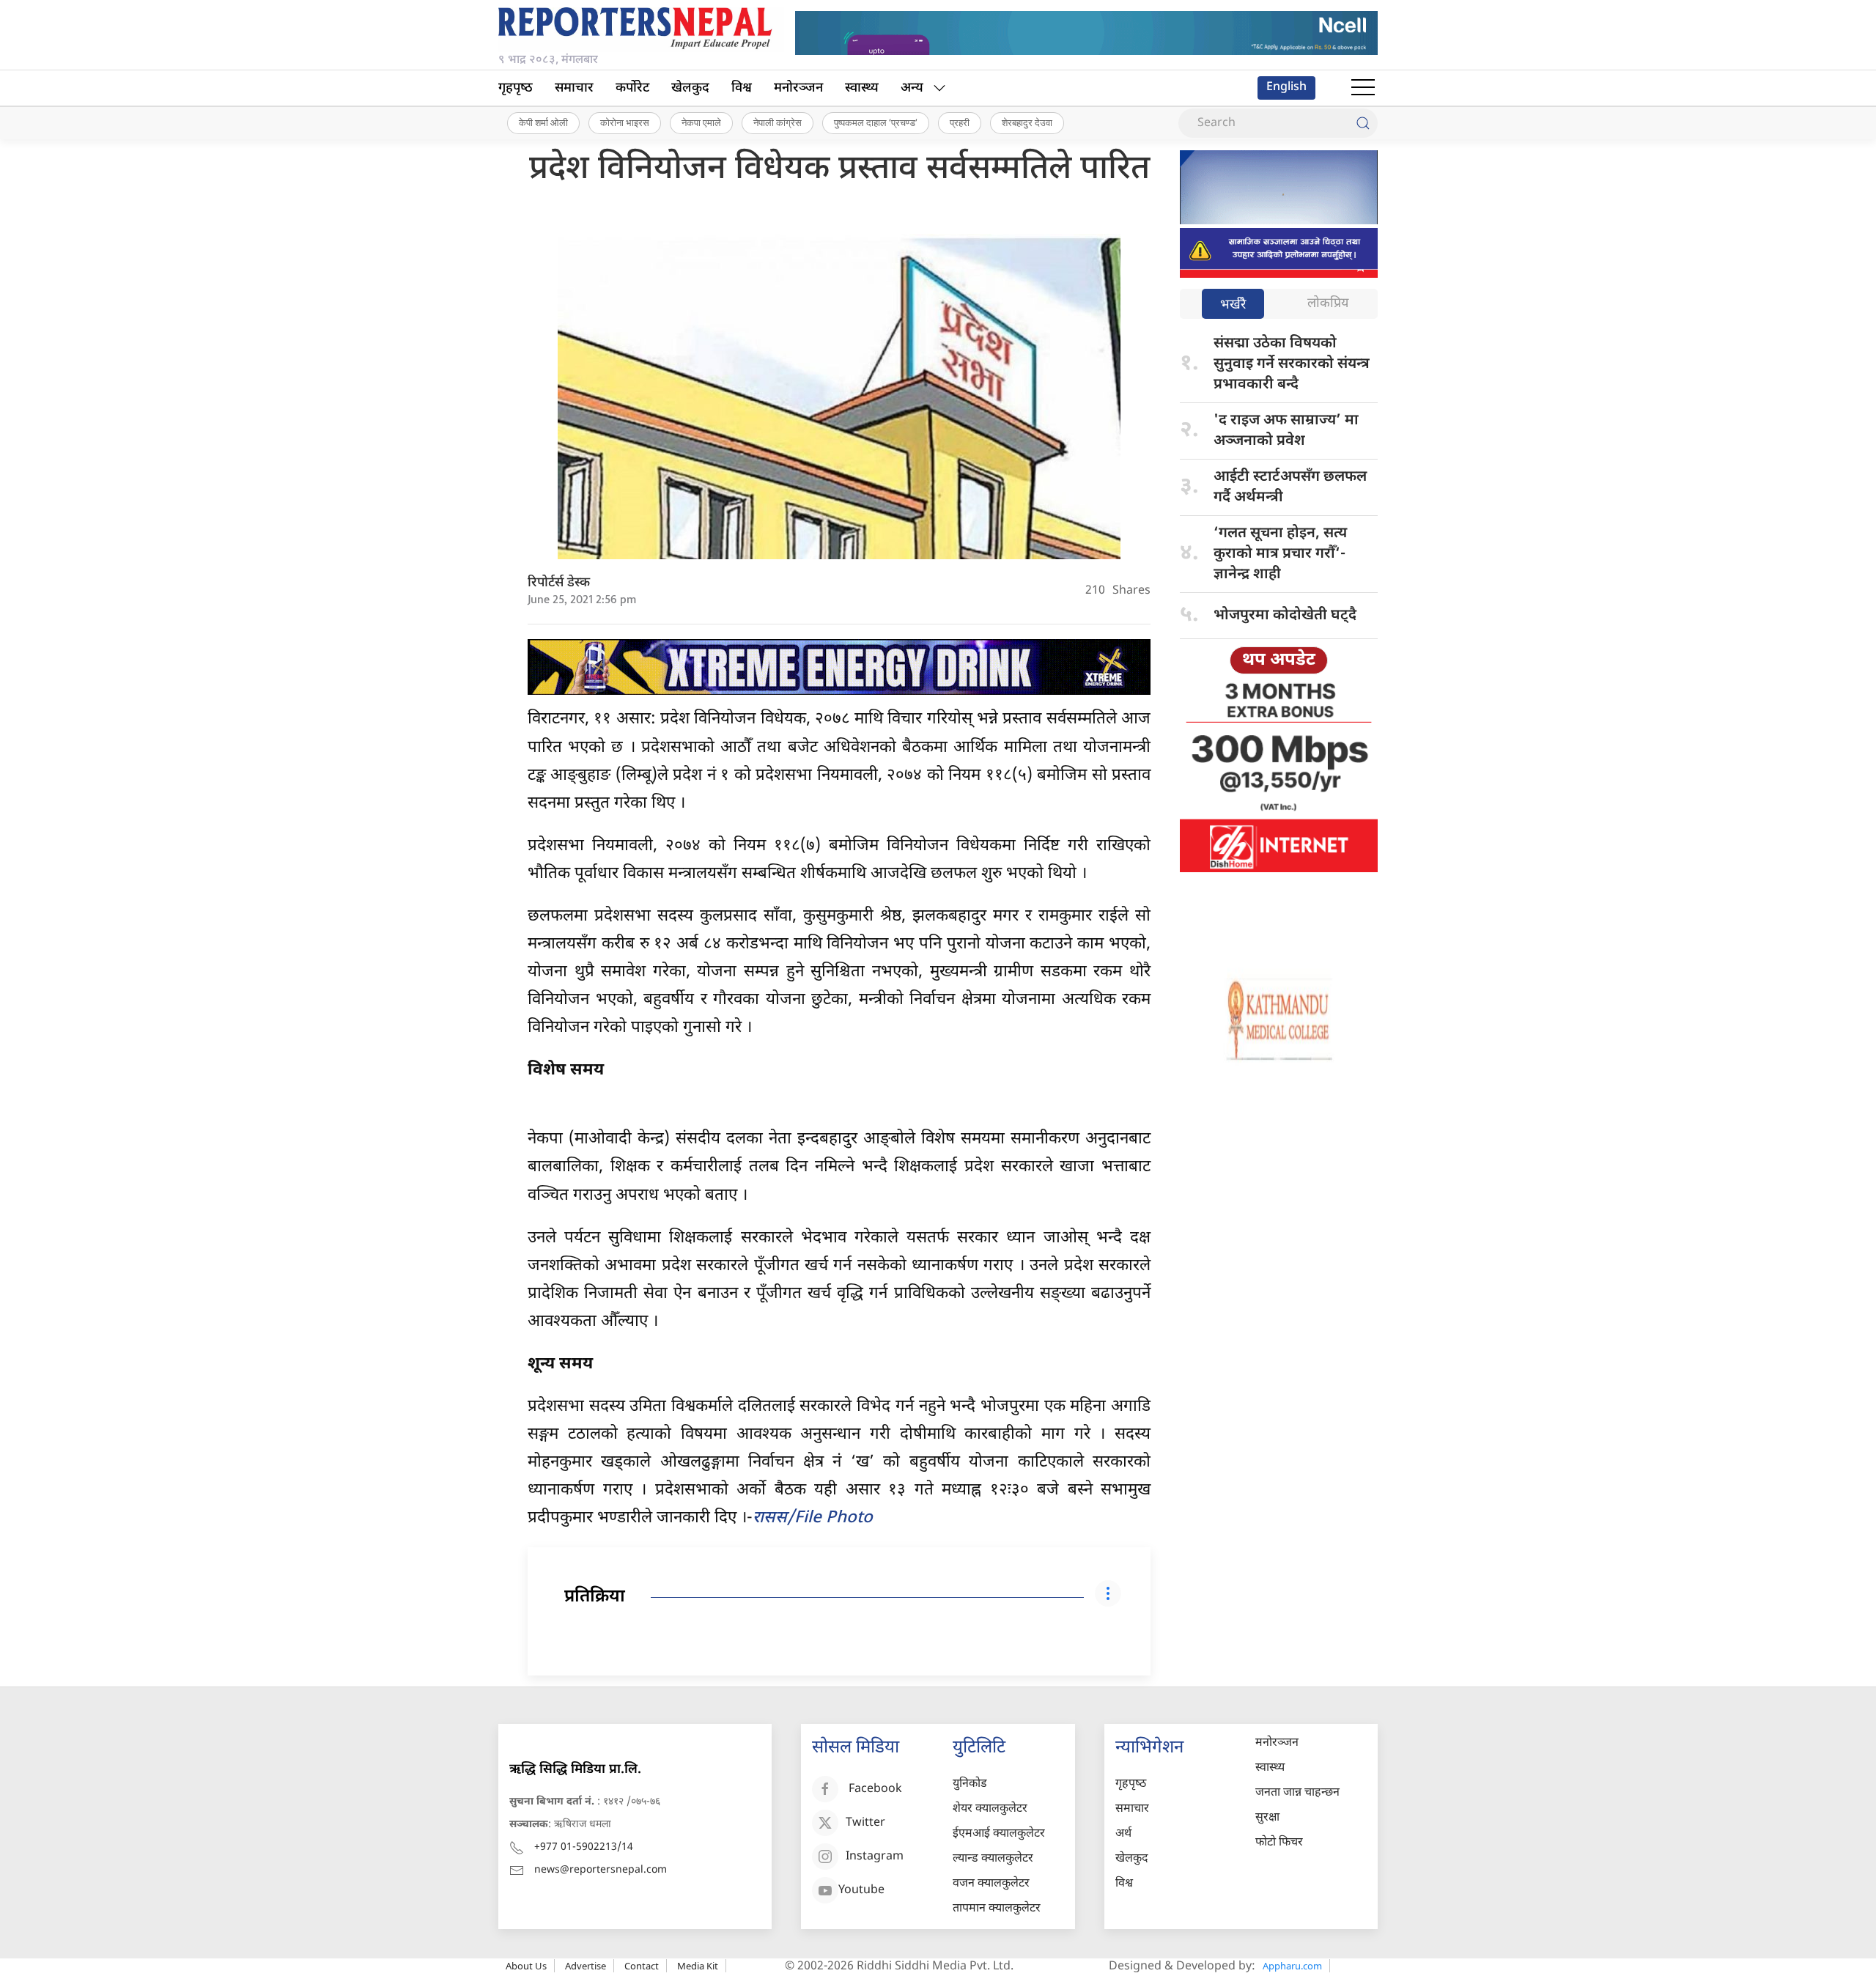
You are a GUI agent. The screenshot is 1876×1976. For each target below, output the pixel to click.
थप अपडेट (1279, 660)
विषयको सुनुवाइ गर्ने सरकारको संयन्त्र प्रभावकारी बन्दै (1292, 364)
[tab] (1233, 305)
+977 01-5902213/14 (584, 1847)
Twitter (865, 1824)
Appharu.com (1292, 1966)
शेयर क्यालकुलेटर (990, 1809)
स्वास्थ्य (862, 88)
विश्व (742, 88)
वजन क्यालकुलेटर (991, 1884)
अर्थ (1123, 1834)
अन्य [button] (912, 88)
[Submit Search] (1363, 123)
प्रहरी (960, 122)
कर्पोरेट (632, 88)
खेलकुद (690, 88)
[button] (1363, 88)
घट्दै (1285, 616)
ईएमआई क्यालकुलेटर (999, 1834)
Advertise (586, 1966)
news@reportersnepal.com (601, 1870)
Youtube (861, 1891)
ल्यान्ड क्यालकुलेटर (993, 1859)
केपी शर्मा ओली (543, 122)
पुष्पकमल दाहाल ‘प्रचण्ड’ (876, 122)
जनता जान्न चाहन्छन (1297, 1793)
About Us (526, 1966)
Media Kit (698, 1966)
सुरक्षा (1267, 1818)
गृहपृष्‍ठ (516, 88)
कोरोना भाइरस (625, 122)
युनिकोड (970, 1784)
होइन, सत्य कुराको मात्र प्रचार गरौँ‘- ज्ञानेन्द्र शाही (1280, 554)
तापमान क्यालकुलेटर (997, 1909)
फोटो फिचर (1279, 1843)
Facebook (875, 1790)
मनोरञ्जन (798, 88)
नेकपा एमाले (701, 122)
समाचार (574, 88)
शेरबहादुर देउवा (1027, 122)
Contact (642, 1966)
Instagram (875, 1858)
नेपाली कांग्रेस (778, 122)
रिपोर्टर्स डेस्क (559, 583)
